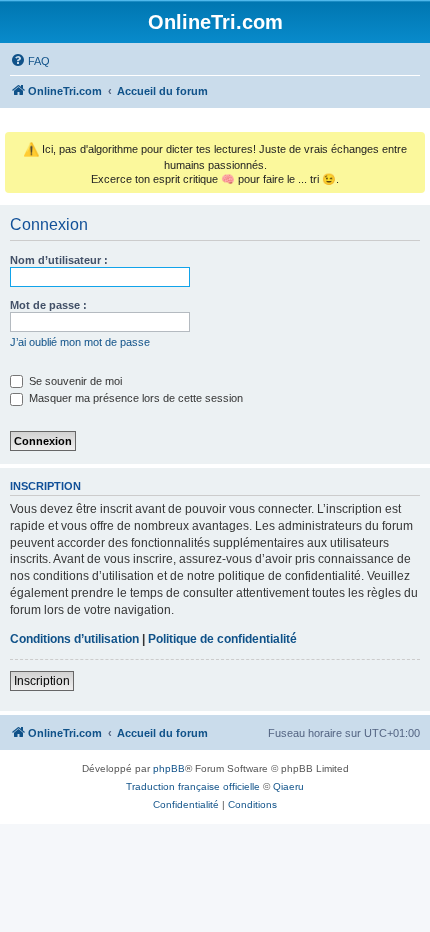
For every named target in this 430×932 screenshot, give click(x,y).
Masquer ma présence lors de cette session (134, 398)
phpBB (169, 768)
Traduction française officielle (193, 786)
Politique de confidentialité (222, 639)
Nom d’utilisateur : (59, 260)
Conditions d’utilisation (74, 639)
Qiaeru (288, 786)
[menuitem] (30, 61)
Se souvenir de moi (74, 381)
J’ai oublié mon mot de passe (80, 342)
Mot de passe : (48, 305)
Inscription (42, 681)
